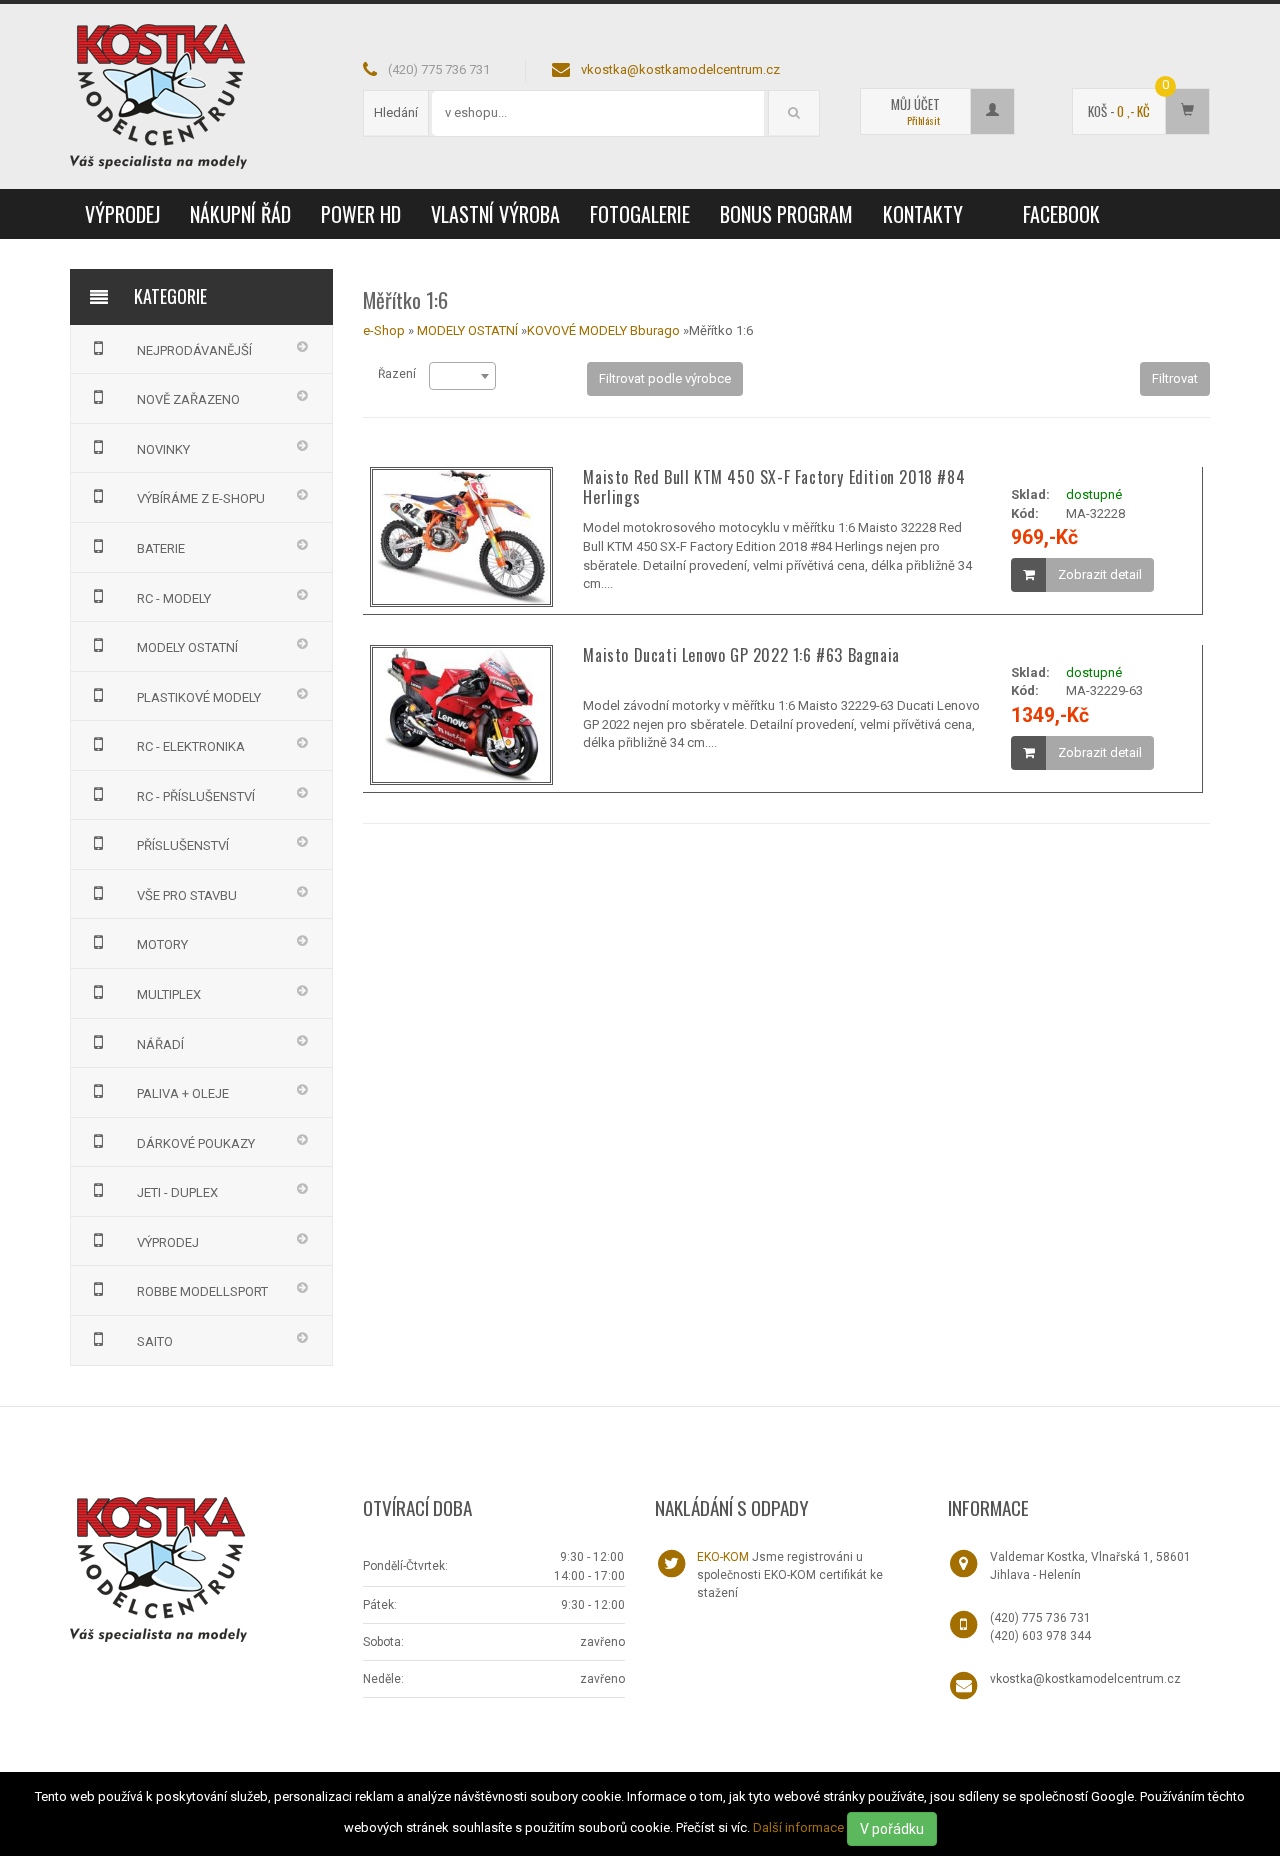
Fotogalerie (640, 214)
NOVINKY (163, 449)
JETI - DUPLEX (177, 1192)
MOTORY (162, 944)
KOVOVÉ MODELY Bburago (605, 330)
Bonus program (786, 214)
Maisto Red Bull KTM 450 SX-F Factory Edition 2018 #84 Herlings (774, 487)
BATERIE (161, 548)
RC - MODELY (174, 598)
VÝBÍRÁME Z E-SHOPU (201, 498)
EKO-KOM (723, 1557)
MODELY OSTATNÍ (187, 647)
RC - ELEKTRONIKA (191, 746)
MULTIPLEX (169, 994)
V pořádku (892, 1829)
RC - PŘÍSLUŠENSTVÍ (196, 796)
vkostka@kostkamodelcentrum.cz (680, 69)
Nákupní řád (240, 214)
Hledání (396, 112)
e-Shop (384, 330)
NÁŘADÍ (160, 1044)
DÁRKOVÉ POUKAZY (196, 1143)
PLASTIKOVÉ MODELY (199, 697)
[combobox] (462, 376)
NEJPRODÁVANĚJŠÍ (194, 350)
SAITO (155, 1341)
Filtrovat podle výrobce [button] (665, 378)
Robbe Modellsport (202, 1291)
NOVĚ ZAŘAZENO (188, 399)
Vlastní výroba (495, 214)
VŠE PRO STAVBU (187, 895)
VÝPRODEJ (122, 214)
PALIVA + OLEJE (183, 1093)
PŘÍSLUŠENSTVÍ (183, 845)
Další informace (798, 1827)
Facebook (1061, 214)
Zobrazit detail (1100, 574)
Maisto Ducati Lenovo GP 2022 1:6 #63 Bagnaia (741, 655)
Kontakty (923, 214)
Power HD (361, 214)
